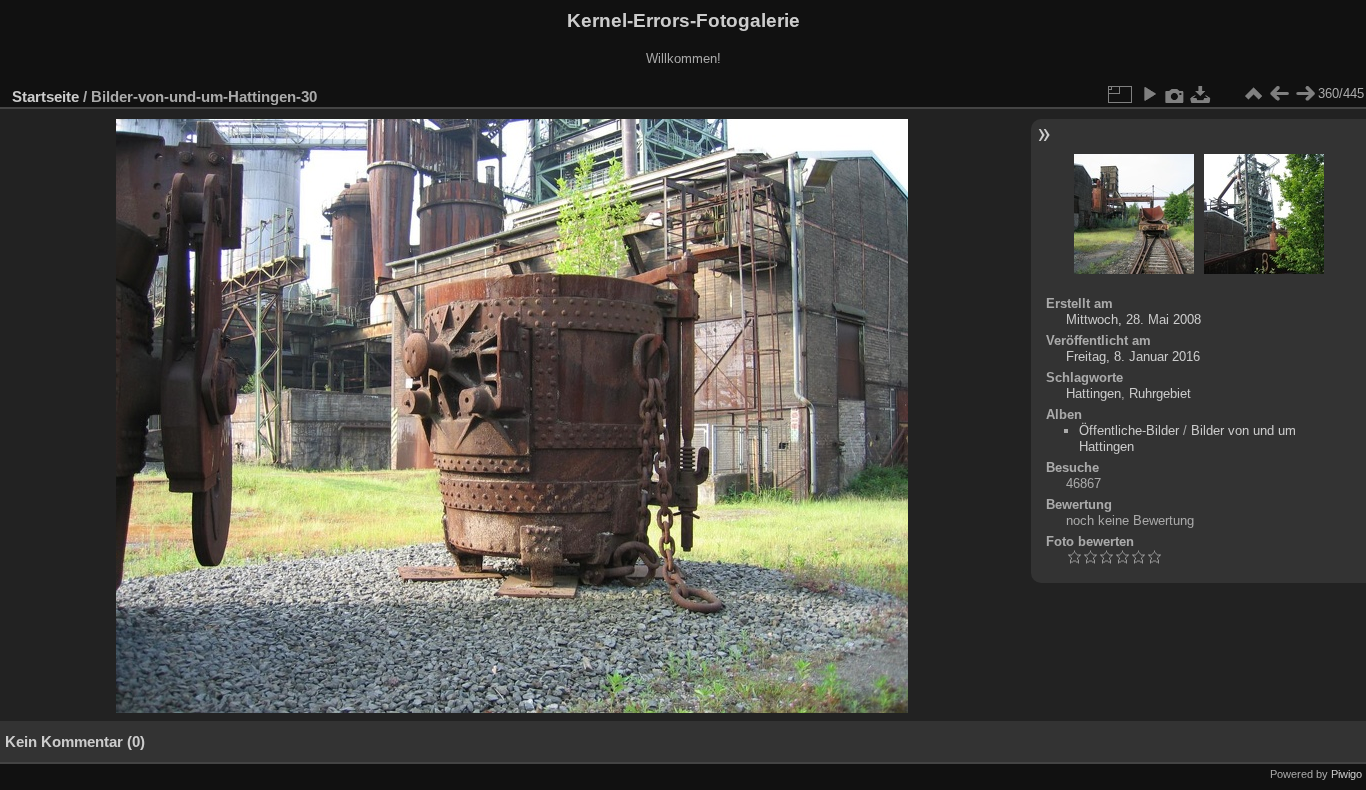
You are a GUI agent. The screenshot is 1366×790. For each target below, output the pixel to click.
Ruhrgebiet (1160, 393)
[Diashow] (1149, 94)
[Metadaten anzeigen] (1175, 94)
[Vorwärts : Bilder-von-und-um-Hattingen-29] (1305, 94)
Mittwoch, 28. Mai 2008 (1133, 319)
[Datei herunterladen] (1201, 94)
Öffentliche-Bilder (1129, 430)
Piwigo (1346, 774)
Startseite (45, 96)
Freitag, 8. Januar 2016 (1133, 356)
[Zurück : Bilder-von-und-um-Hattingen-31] (1279, 94)
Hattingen (1093, 393)
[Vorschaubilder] (1253, 94)
